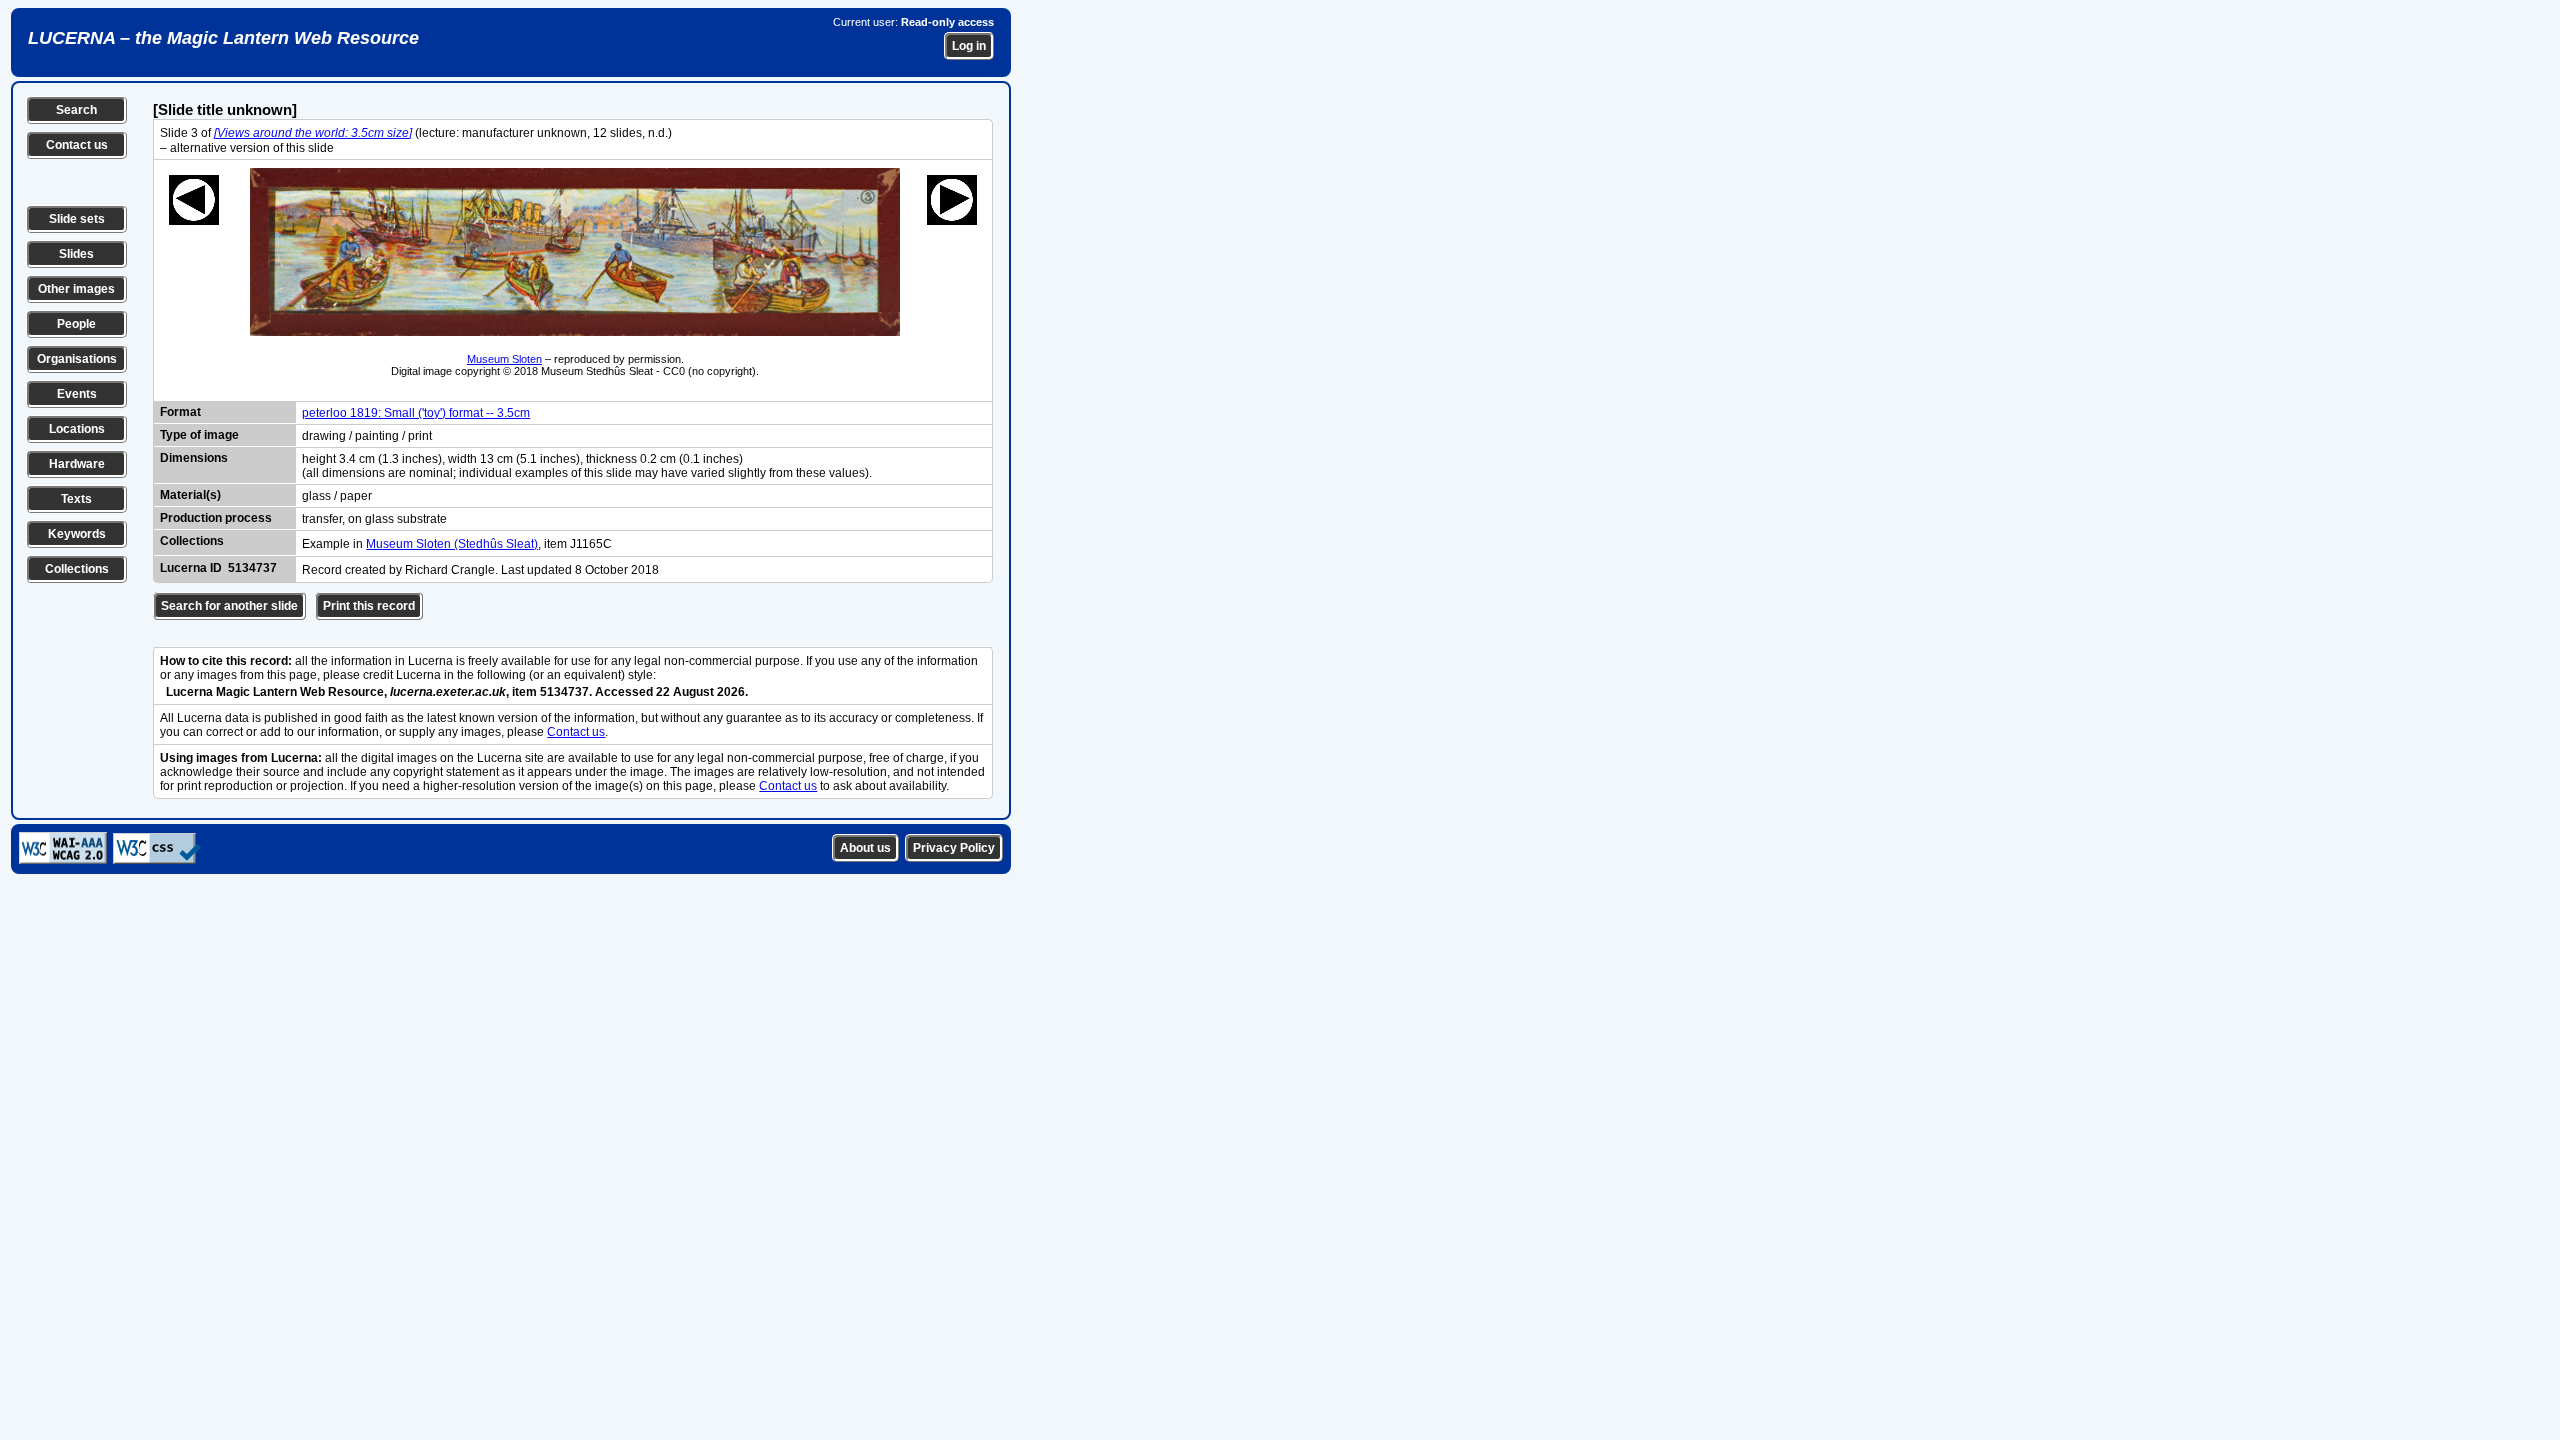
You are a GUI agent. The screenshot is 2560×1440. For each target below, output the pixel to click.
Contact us (77, 145)
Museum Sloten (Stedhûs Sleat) (452, 544)
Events (77, 394)
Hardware (77, 464)
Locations (77, 429)
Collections (77, 569)
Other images (76, 289)
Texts (76, 499)
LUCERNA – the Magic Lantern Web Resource (223, 38)
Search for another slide (229, 606)
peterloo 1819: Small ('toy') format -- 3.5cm (416, 413)
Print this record (369, 606)
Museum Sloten (504, 359)
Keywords (77, 534)
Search (76, 110)
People (76, 324)
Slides (76, 254)
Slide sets (77, 219)
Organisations (77, 359)
